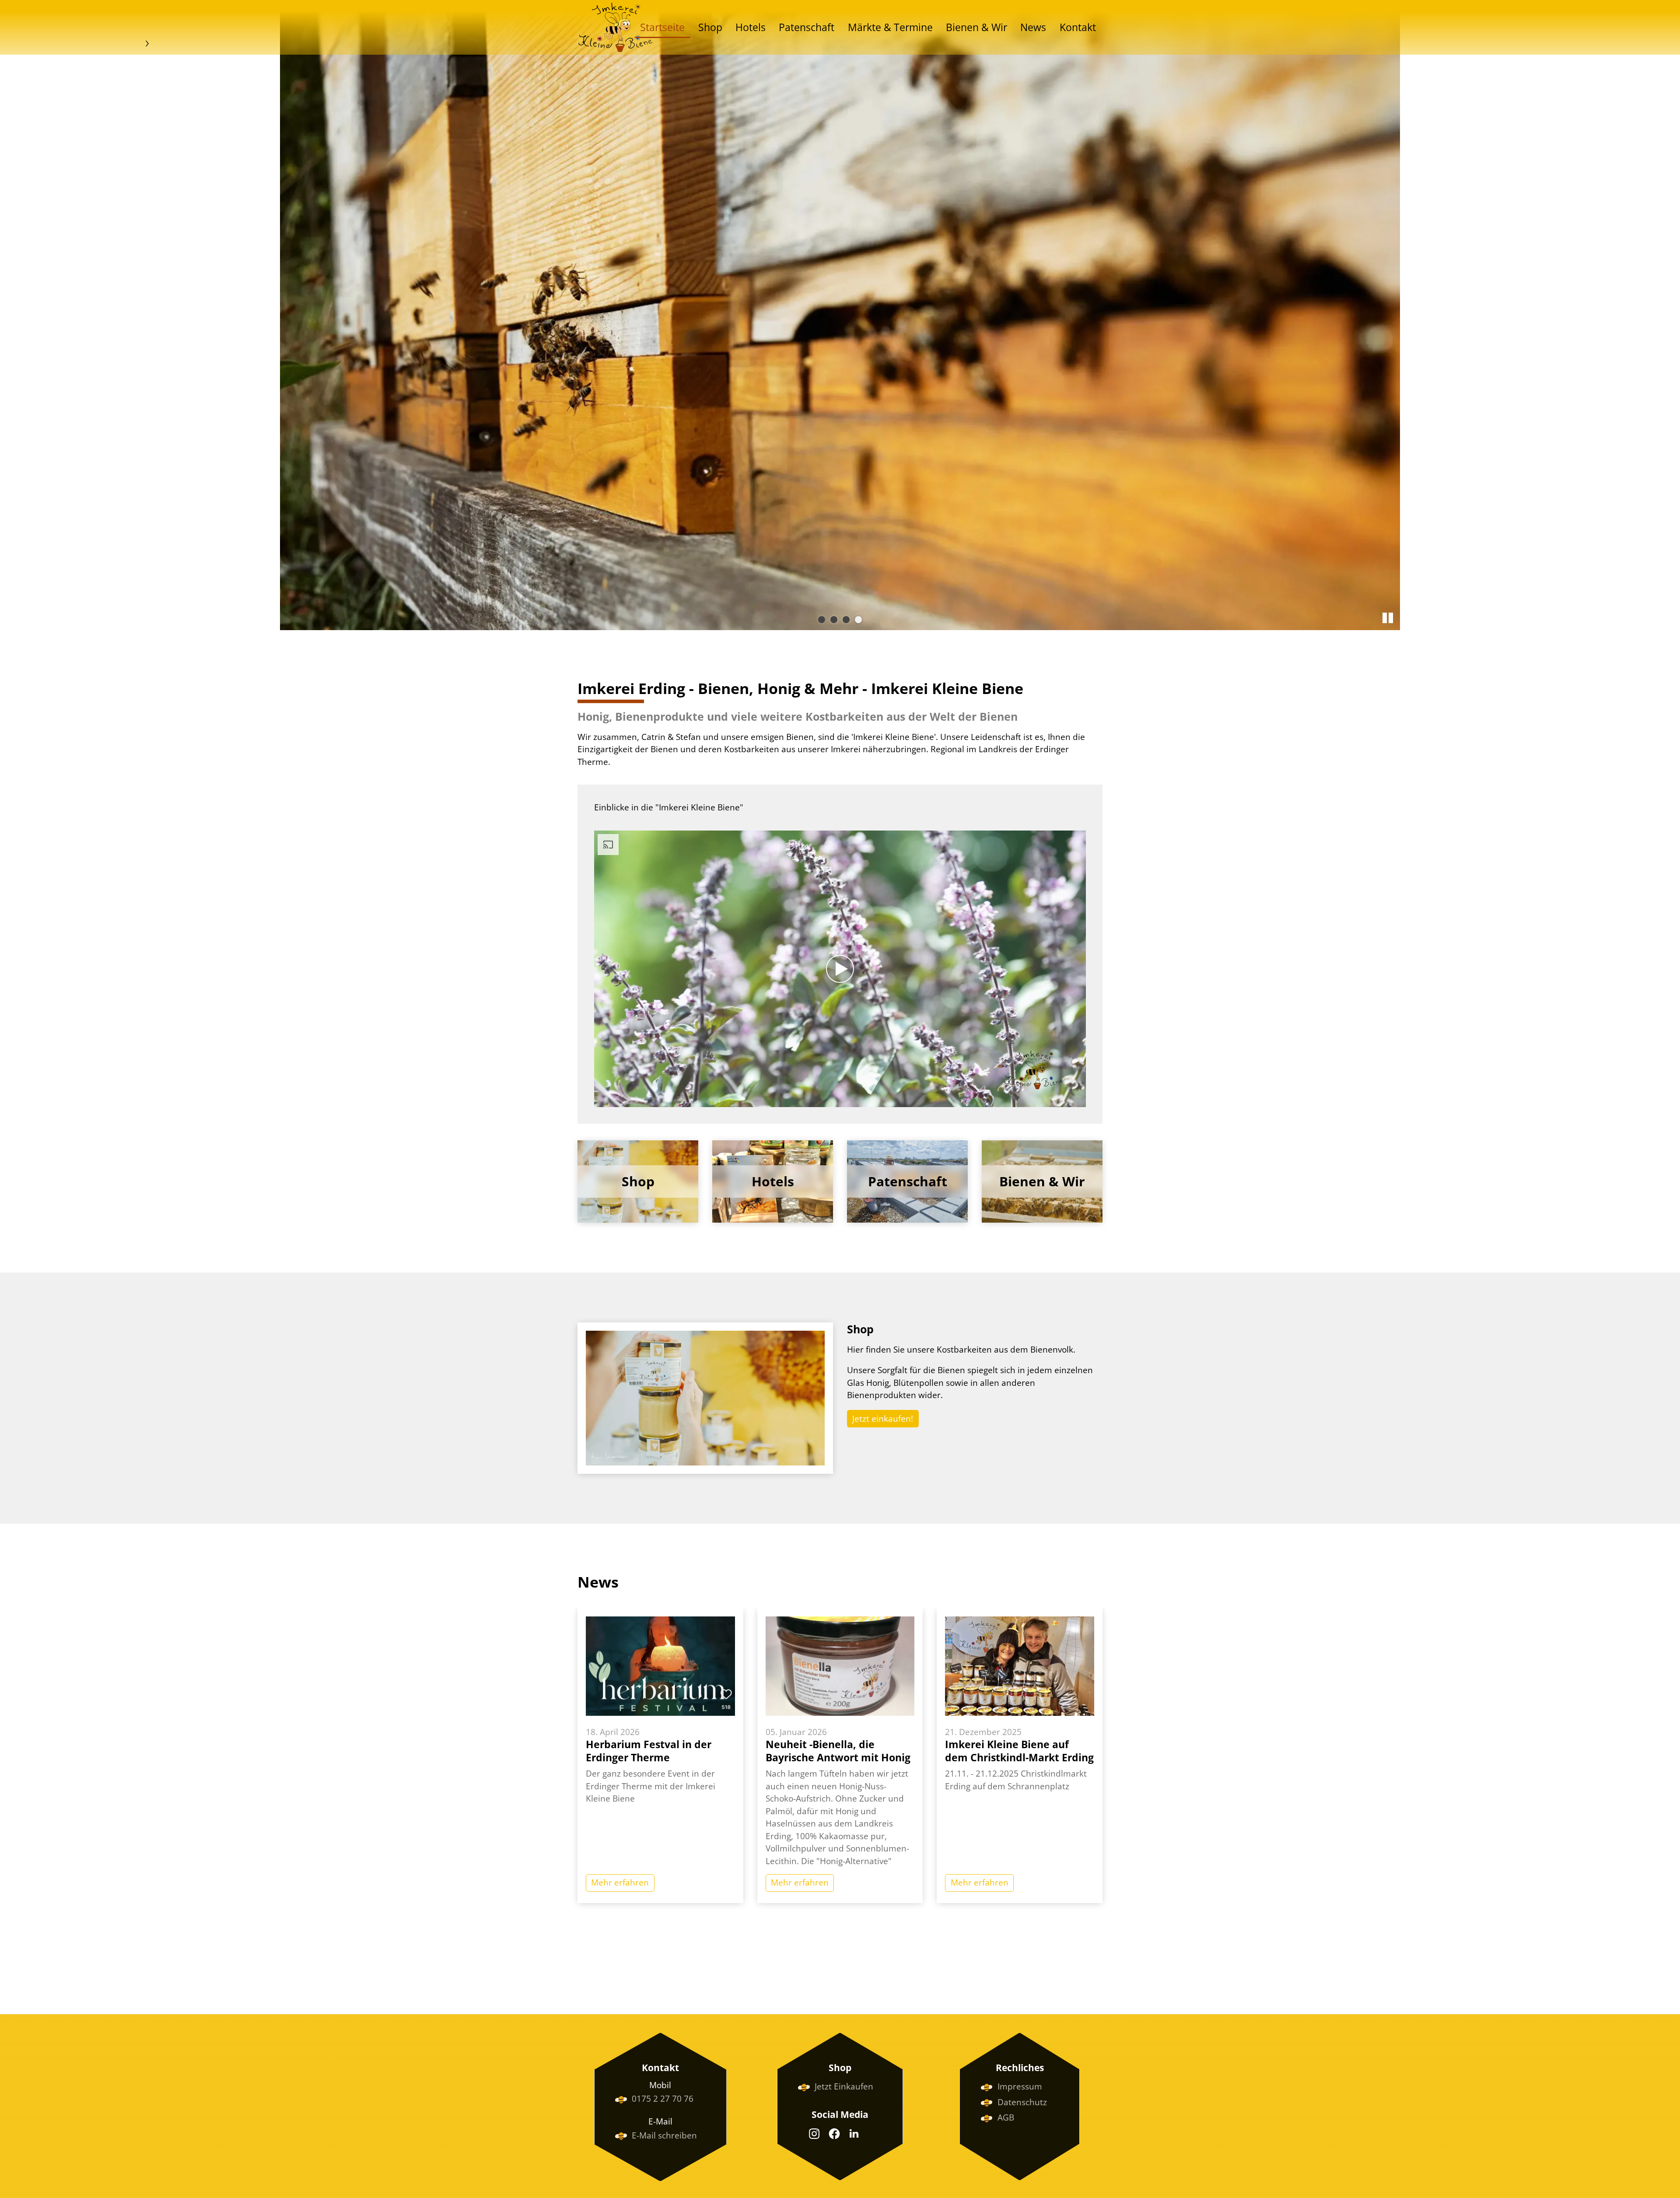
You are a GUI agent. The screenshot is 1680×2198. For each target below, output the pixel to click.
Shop (710, 27)
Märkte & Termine (890, 27)
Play (601, 1100)
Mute (1065, 1100)
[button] (814, 2134)
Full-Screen (1079, 1100)
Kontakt (1078, 27)
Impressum (1020, 2086)
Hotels (751, 27)
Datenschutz (1022, 2102)
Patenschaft (807, 27)
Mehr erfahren (620, 1882)
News (1033, 27)
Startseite (662, 27)
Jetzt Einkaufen (844, 2086)
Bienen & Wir (976, 27)
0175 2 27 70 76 (663, 2099)
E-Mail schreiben (664, 2135)
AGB (1006, 2117)
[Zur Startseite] (615, 27)
